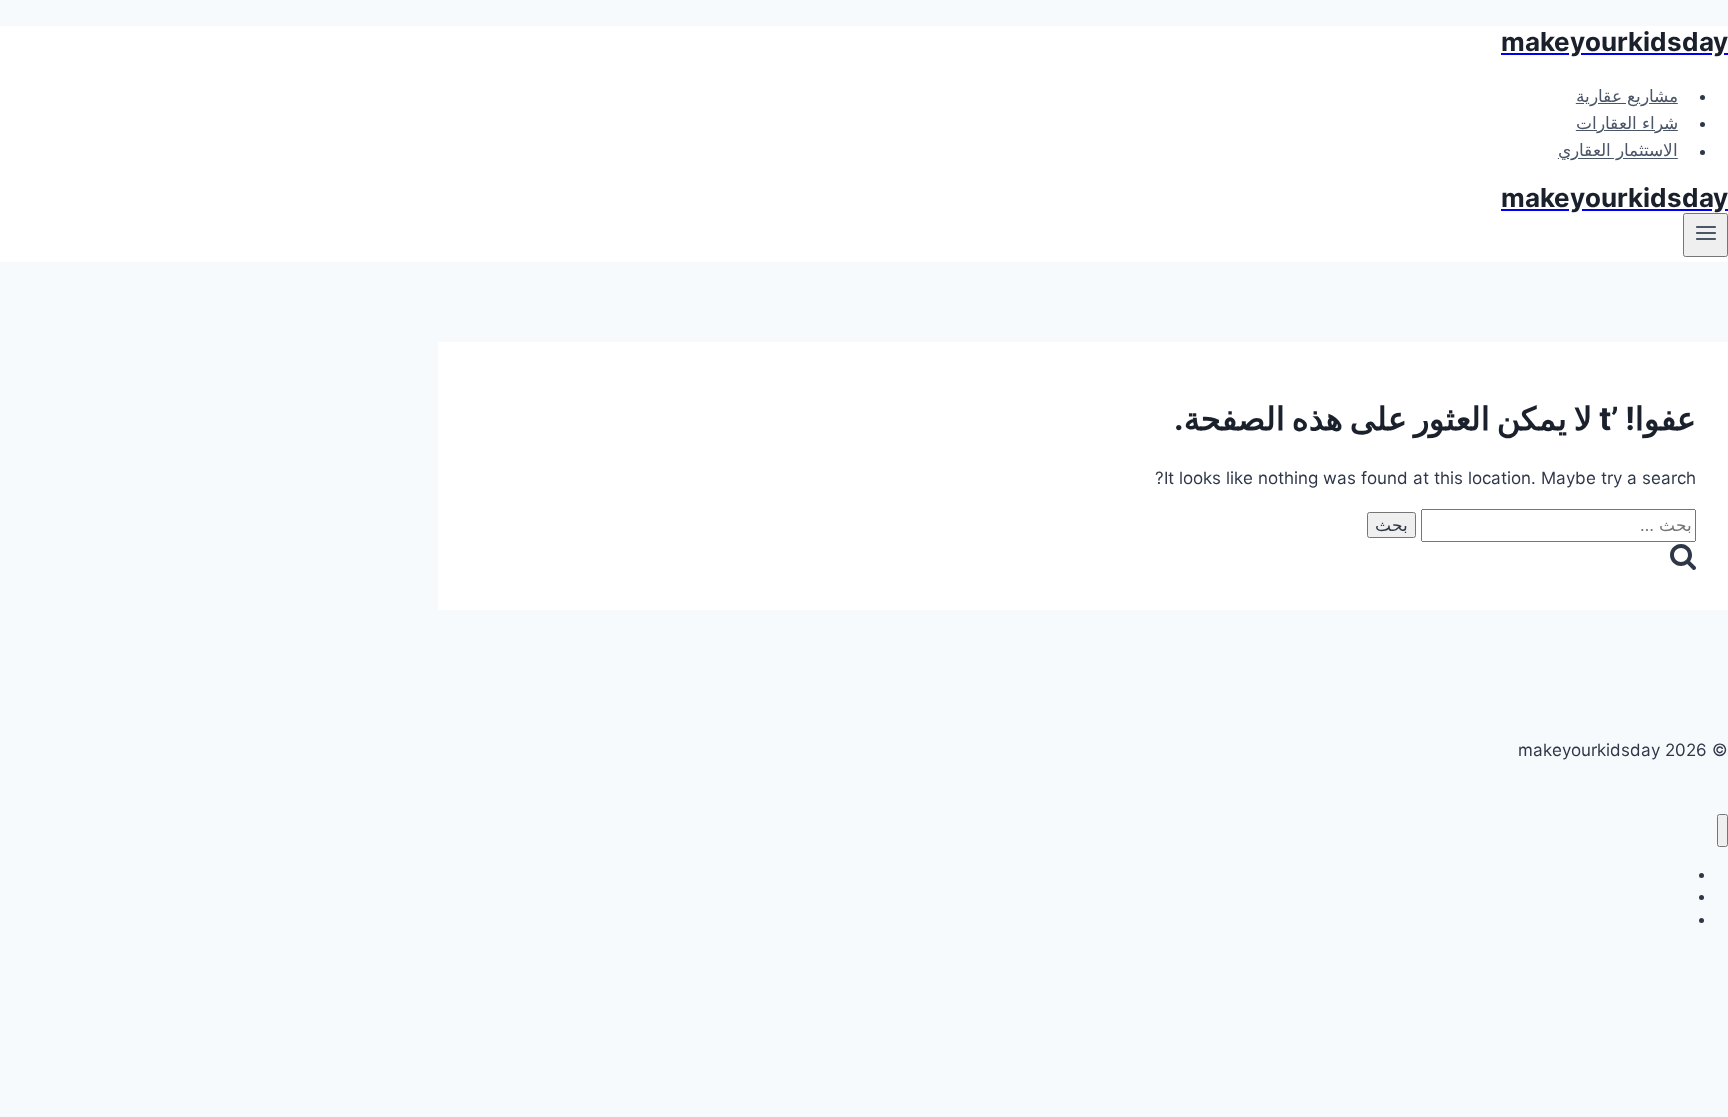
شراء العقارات (1627, 123)
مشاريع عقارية (1627, 96)
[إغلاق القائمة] (1722, 830)
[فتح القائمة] (1705, 235)
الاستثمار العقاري (1618, 151)
